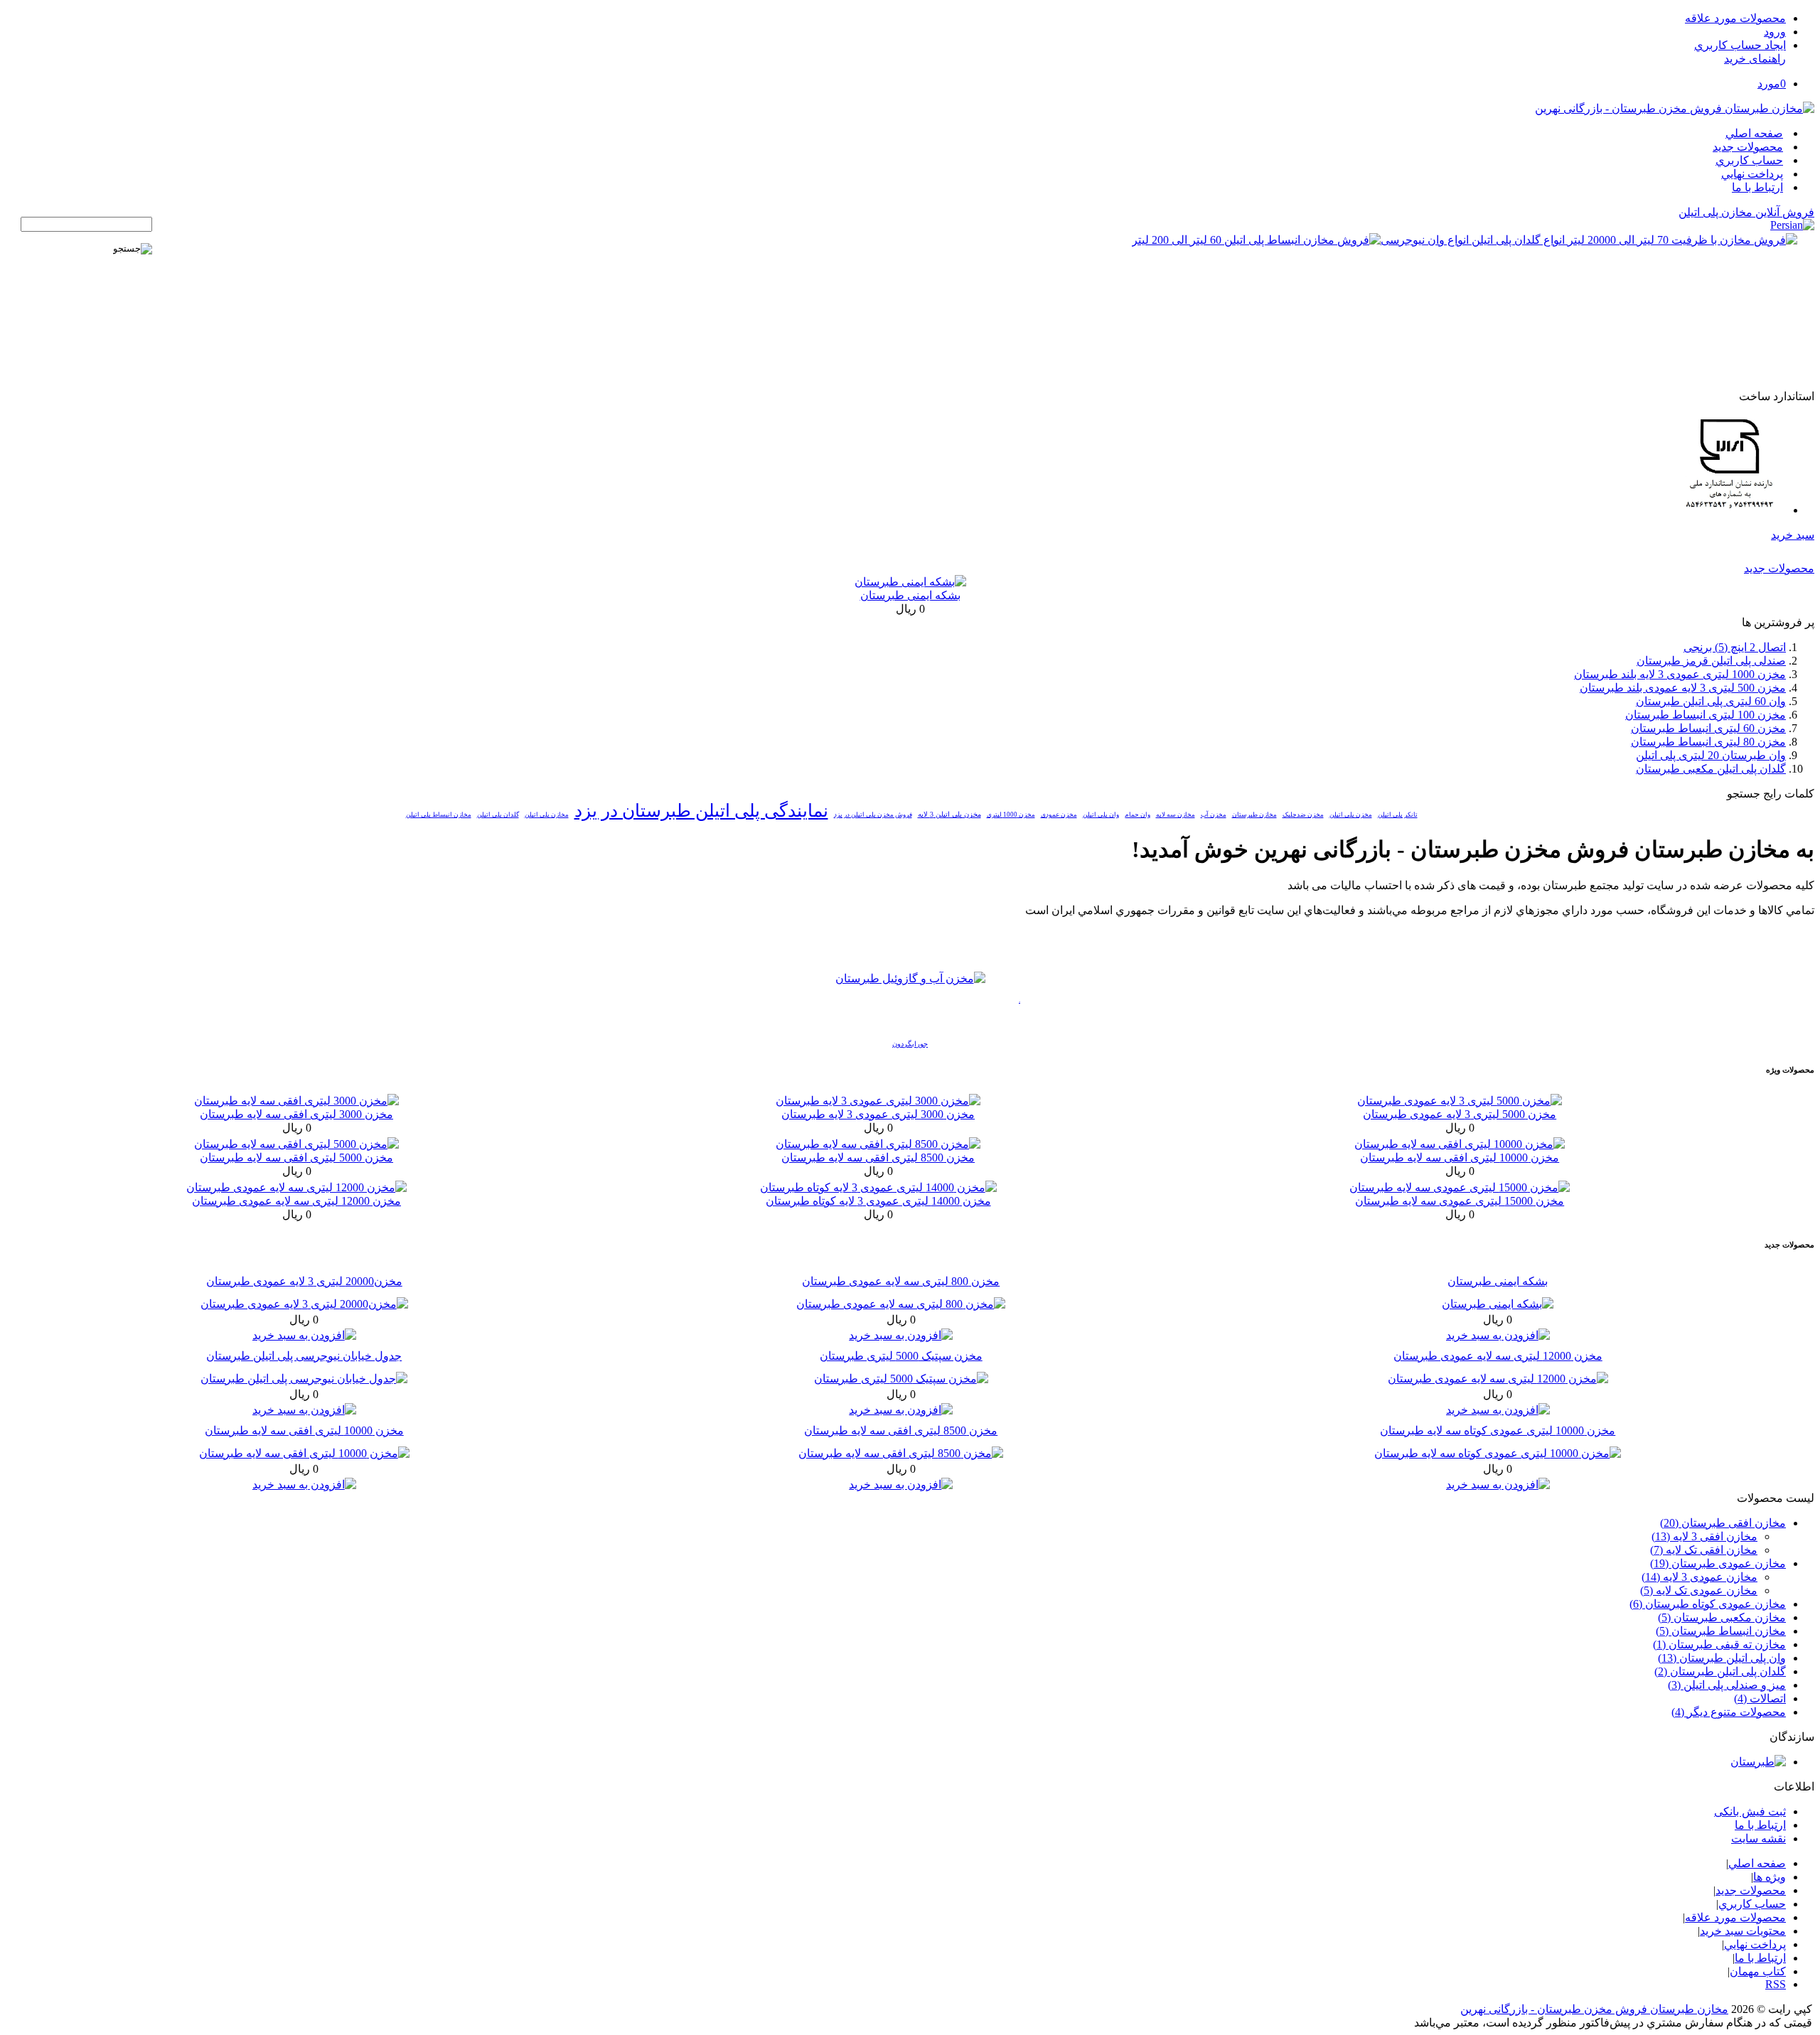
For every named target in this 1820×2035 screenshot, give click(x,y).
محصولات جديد (1748, 147)
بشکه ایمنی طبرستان (910, 595)
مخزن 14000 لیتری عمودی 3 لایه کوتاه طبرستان (878, 1201)
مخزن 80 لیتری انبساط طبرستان (1708, 742)
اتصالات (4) (1760, 1698)
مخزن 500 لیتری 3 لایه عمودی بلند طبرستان (1683, 688)
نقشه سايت (1759, 1838)
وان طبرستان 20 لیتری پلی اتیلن (1711, 755)
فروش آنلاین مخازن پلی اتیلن (1746, 212)
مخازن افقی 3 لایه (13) (1704, 1536)
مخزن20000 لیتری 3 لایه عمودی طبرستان (304, 1281)
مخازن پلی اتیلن (547, 815)
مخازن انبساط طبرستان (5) (1721, 1631)
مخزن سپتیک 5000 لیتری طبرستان (901, 1356)
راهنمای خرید (1755, 59)
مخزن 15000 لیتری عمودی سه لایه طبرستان (1460, 1201)
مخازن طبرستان (1254, 815)
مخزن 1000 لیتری (1011, 815)
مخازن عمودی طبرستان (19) (1718, 1563)
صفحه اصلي (1754, 133)
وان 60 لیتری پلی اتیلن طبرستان (1711, 701)
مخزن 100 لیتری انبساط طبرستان (1706, 715)
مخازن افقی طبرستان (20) (1723, 1523)
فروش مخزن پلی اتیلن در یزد (873, 815)
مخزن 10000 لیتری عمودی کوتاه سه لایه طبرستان (1498, 1430)
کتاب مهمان (1758, 1971)
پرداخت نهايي (1752, 174)
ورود (1775, 32)
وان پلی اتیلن (1101, 815)
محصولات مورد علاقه (1735, 18)
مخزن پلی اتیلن (1351, 815)
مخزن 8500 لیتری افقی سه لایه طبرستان (878, 1158)
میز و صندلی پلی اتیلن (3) (1727, 1685)
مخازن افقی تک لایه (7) (1704, 1550)
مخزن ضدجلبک (1303, 815)
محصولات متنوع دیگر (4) (1729, 1712)
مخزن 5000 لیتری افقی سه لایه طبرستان (296, 1158)
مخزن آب (1214, 815)
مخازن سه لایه (1176, 815)
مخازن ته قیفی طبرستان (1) (1719, 1644)
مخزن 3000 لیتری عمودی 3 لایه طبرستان (878, 1114)
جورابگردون (910, 1044)
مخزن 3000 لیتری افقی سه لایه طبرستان (296, 1114)
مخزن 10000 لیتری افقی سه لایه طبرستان (1460, 1158)
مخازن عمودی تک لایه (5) (1699, 1590)
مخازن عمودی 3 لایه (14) (1699, 1577)
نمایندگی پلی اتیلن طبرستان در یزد (701, 811)
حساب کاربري (1749, 160)
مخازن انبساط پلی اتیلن (439, 815)
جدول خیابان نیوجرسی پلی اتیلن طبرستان (304, 1356)
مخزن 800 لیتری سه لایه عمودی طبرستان (901, 1281)
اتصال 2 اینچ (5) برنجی (1735, 647)
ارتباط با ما (1757, 187)
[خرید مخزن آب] (910, 978)
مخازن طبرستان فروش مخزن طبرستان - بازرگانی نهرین (1594, 2009)
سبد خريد (1793, 535)
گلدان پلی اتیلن (498, 815)
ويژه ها (1770, 1877)
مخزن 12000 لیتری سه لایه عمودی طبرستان (296, 1201)
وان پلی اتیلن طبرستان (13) (1722, 1658)
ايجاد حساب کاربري (1740, 45)
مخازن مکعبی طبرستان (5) (1722, 1617)
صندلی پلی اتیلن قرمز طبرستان (1711, 661)
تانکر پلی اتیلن (1398, 815)
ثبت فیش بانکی (1750, 1811)
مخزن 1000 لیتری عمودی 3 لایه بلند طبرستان (1680, 674)
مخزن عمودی (1059, 815)
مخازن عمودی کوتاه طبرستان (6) (1708, 1604)
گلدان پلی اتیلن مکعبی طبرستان (1711, 769)
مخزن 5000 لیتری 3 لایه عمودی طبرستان (1460, 1114)
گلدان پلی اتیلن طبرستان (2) (1720, 1671)
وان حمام (1137, 815)
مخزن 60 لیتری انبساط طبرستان (1708, 728)
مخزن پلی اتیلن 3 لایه (949, 814)
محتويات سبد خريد (1743, 1931)
